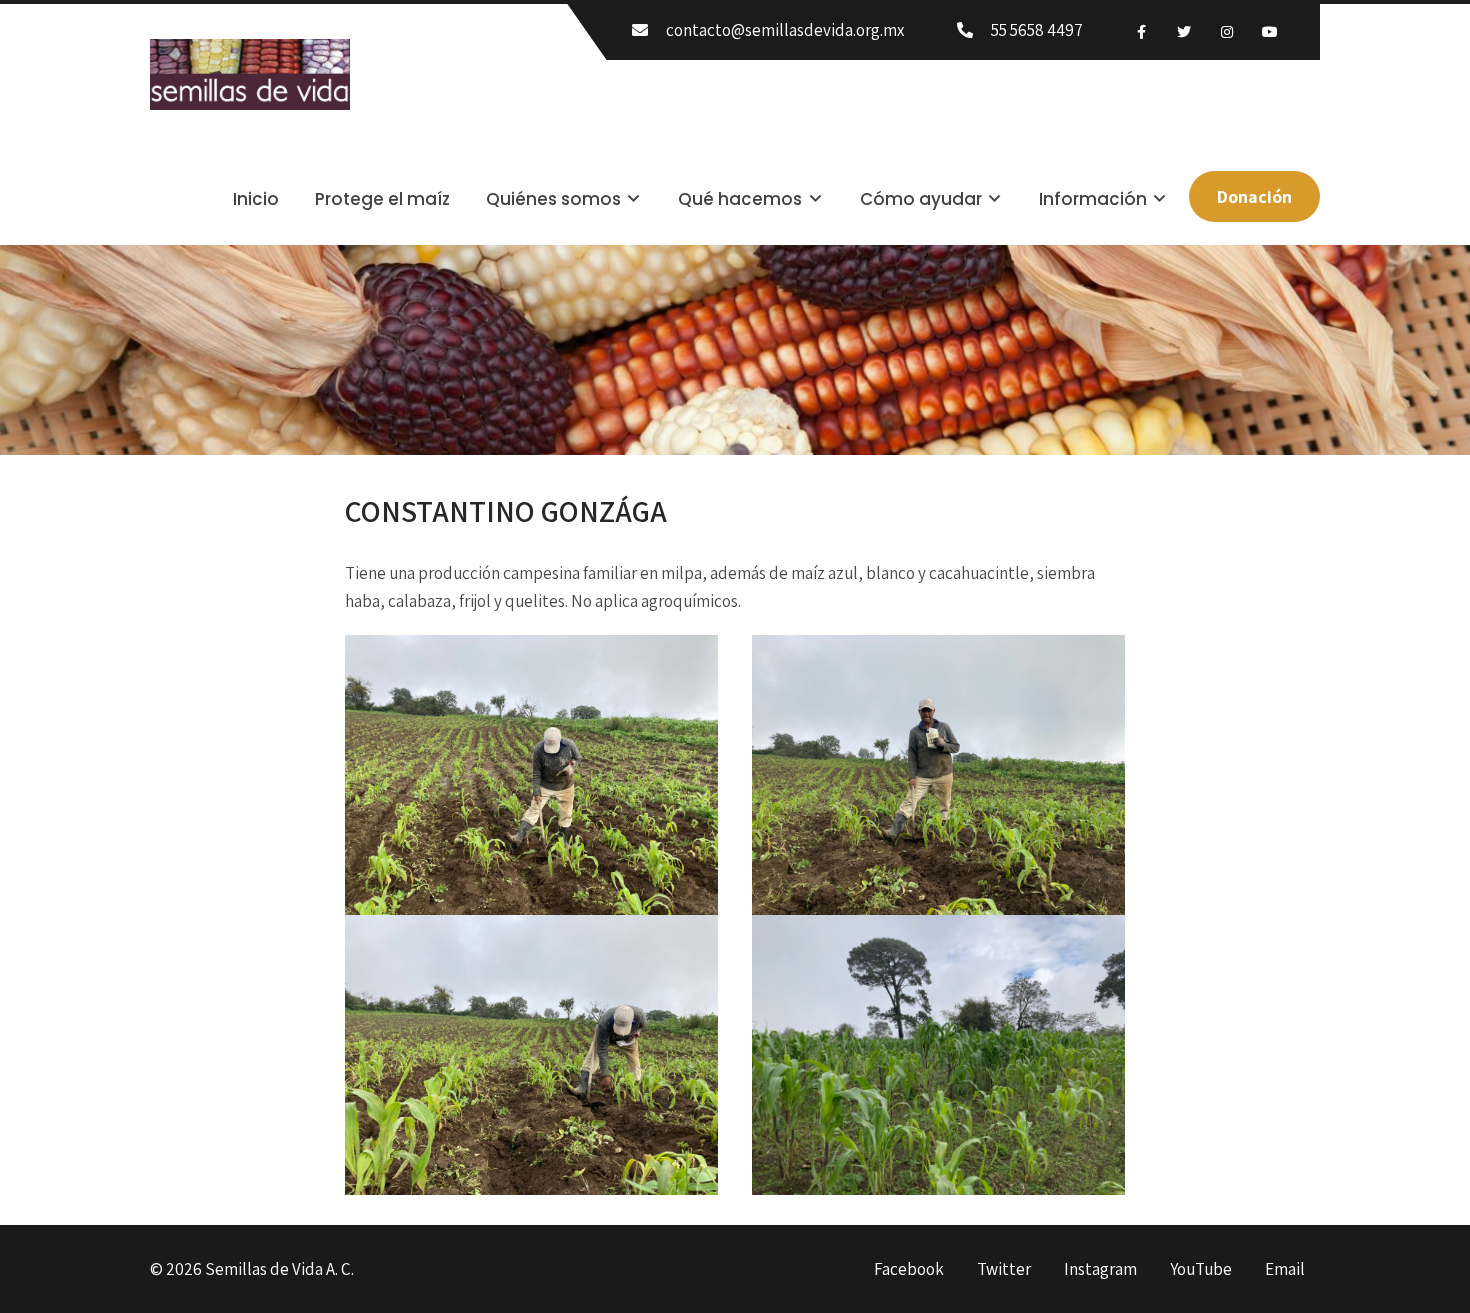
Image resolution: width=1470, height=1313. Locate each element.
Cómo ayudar (921, 199)
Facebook (909, 1270)
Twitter (1004, 1270)
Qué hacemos (740, 199)
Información (1093, 199)
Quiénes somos (553, 199)
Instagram (1100, 1270)
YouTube (1201, 1270)
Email (1285, 1270)
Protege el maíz (382, 199)
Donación (1254, 196)
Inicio (256, 199)
